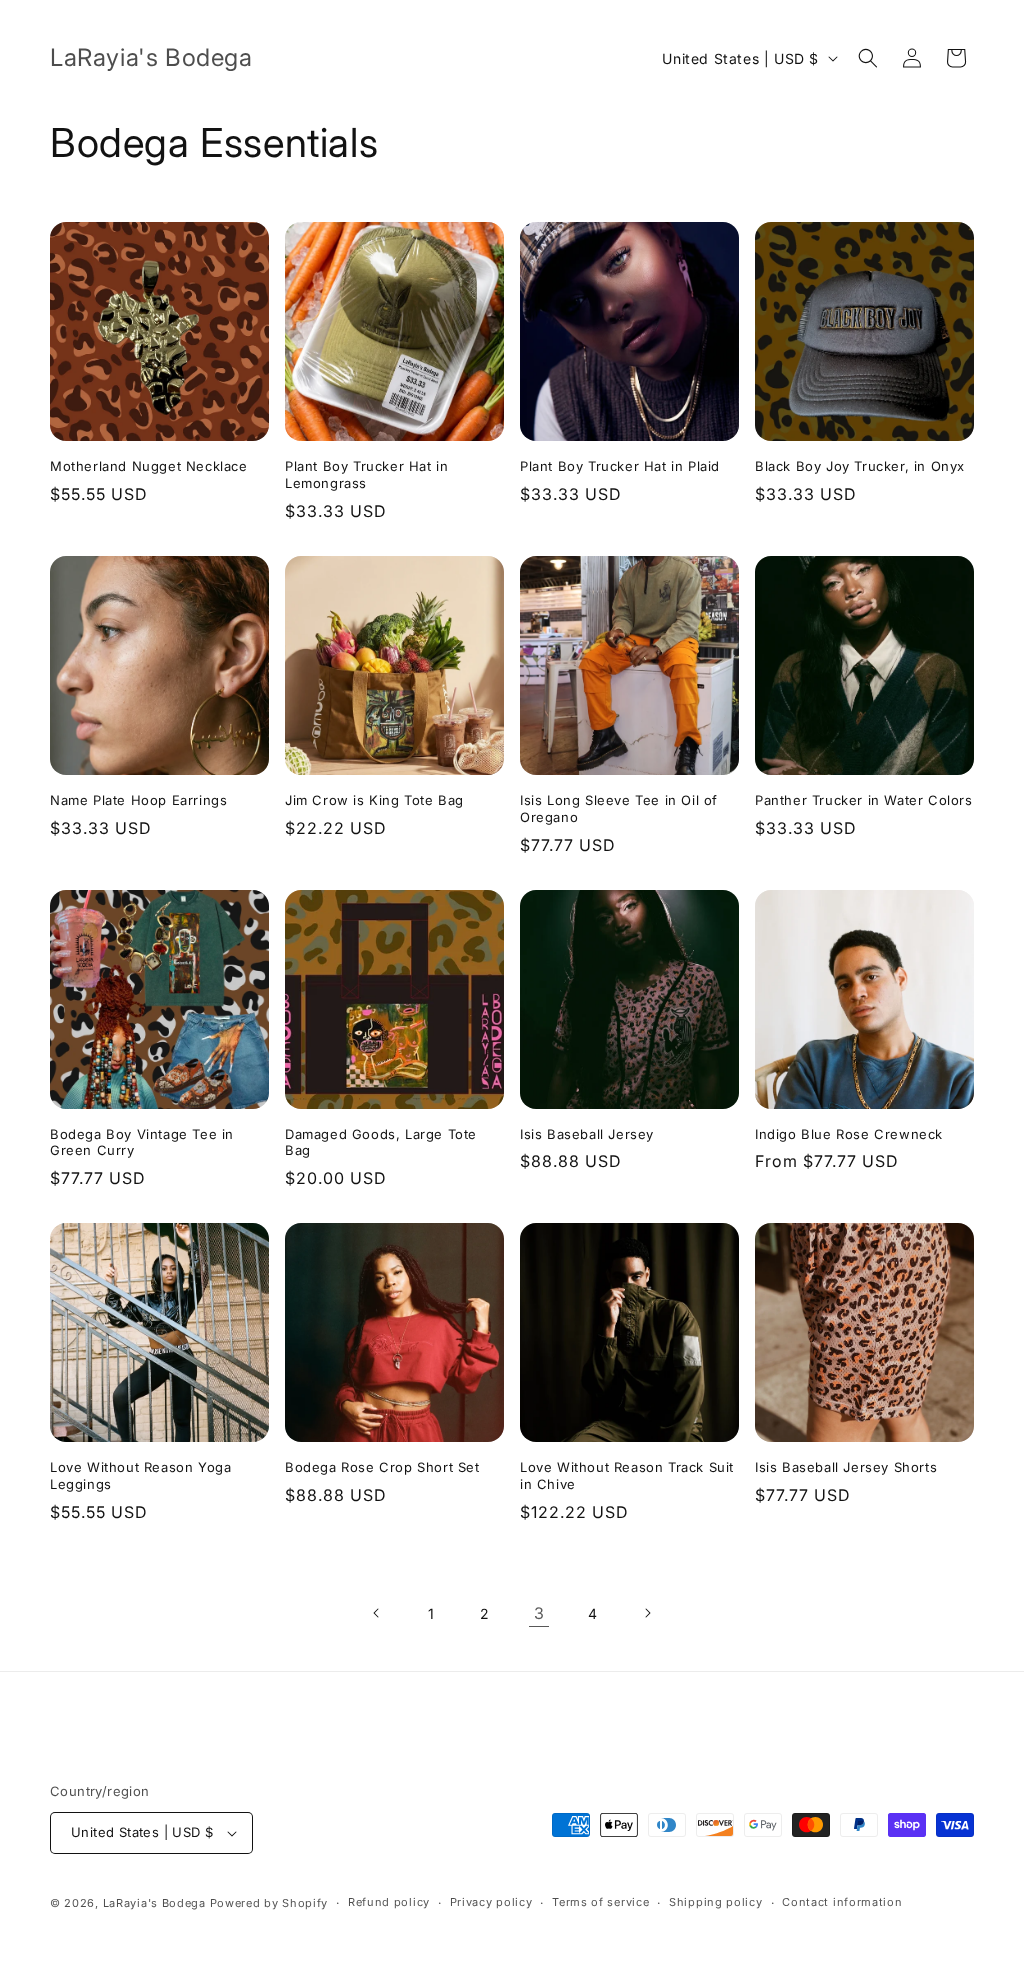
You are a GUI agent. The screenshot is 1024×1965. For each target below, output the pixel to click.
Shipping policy (716, 1902)
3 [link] (539, 1613)
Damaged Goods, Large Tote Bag (381, 1142)
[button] (868, 58)
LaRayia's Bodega (154, 1903)
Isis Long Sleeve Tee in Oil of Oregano (619, 808)
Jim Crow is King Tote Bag (374, 800)
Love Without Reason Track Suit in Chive (627, 1475)
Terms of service (600, 1902)
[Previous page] (377, 1613)
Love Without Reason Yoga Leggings (140, 1475)
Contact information (842, 1902)
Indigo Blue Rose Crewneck (849, 1134)
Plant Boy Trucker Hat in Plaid (620, 466)
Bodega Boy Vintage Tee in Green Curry (142, 1142)
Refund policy (389, 1902)
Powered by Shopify (269, 1903)
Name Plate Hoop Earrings (138, 800)
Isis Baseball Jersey (587, 1134)
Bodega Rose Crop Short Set (382, 1467)
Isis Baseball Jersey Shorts (846, 1467)
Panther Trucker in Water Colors (864, 800)
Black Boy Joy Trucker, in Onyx (860, 466)
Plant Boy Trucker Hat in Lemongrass (366, 474)
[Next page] (647, 1613)
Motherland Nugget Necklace (149, 466)
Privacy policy (491, 1902)
